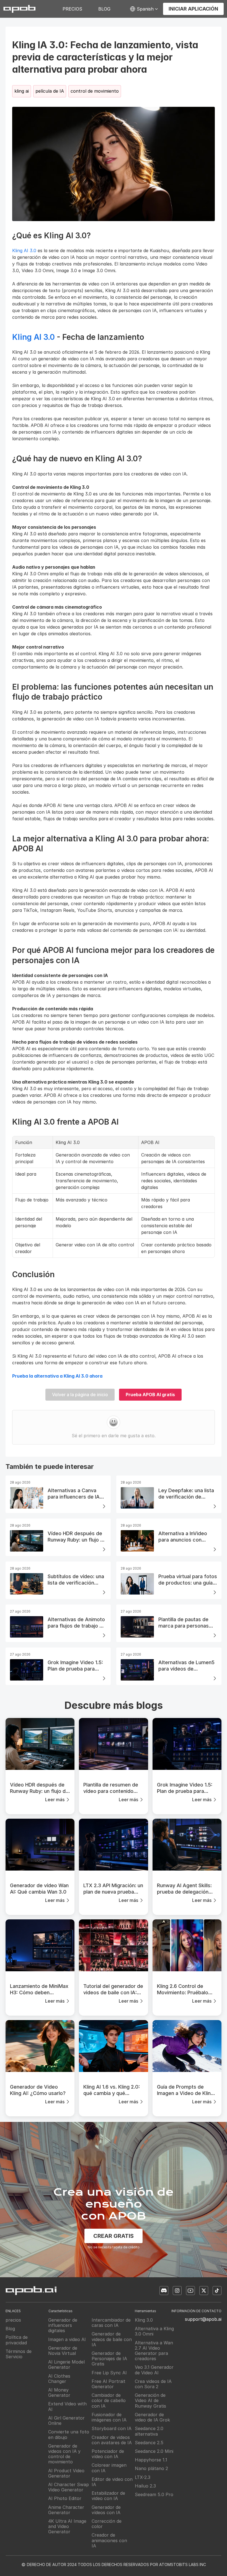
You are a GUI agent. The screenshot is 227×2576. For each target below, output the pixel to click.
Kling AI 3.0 (24, 250)
